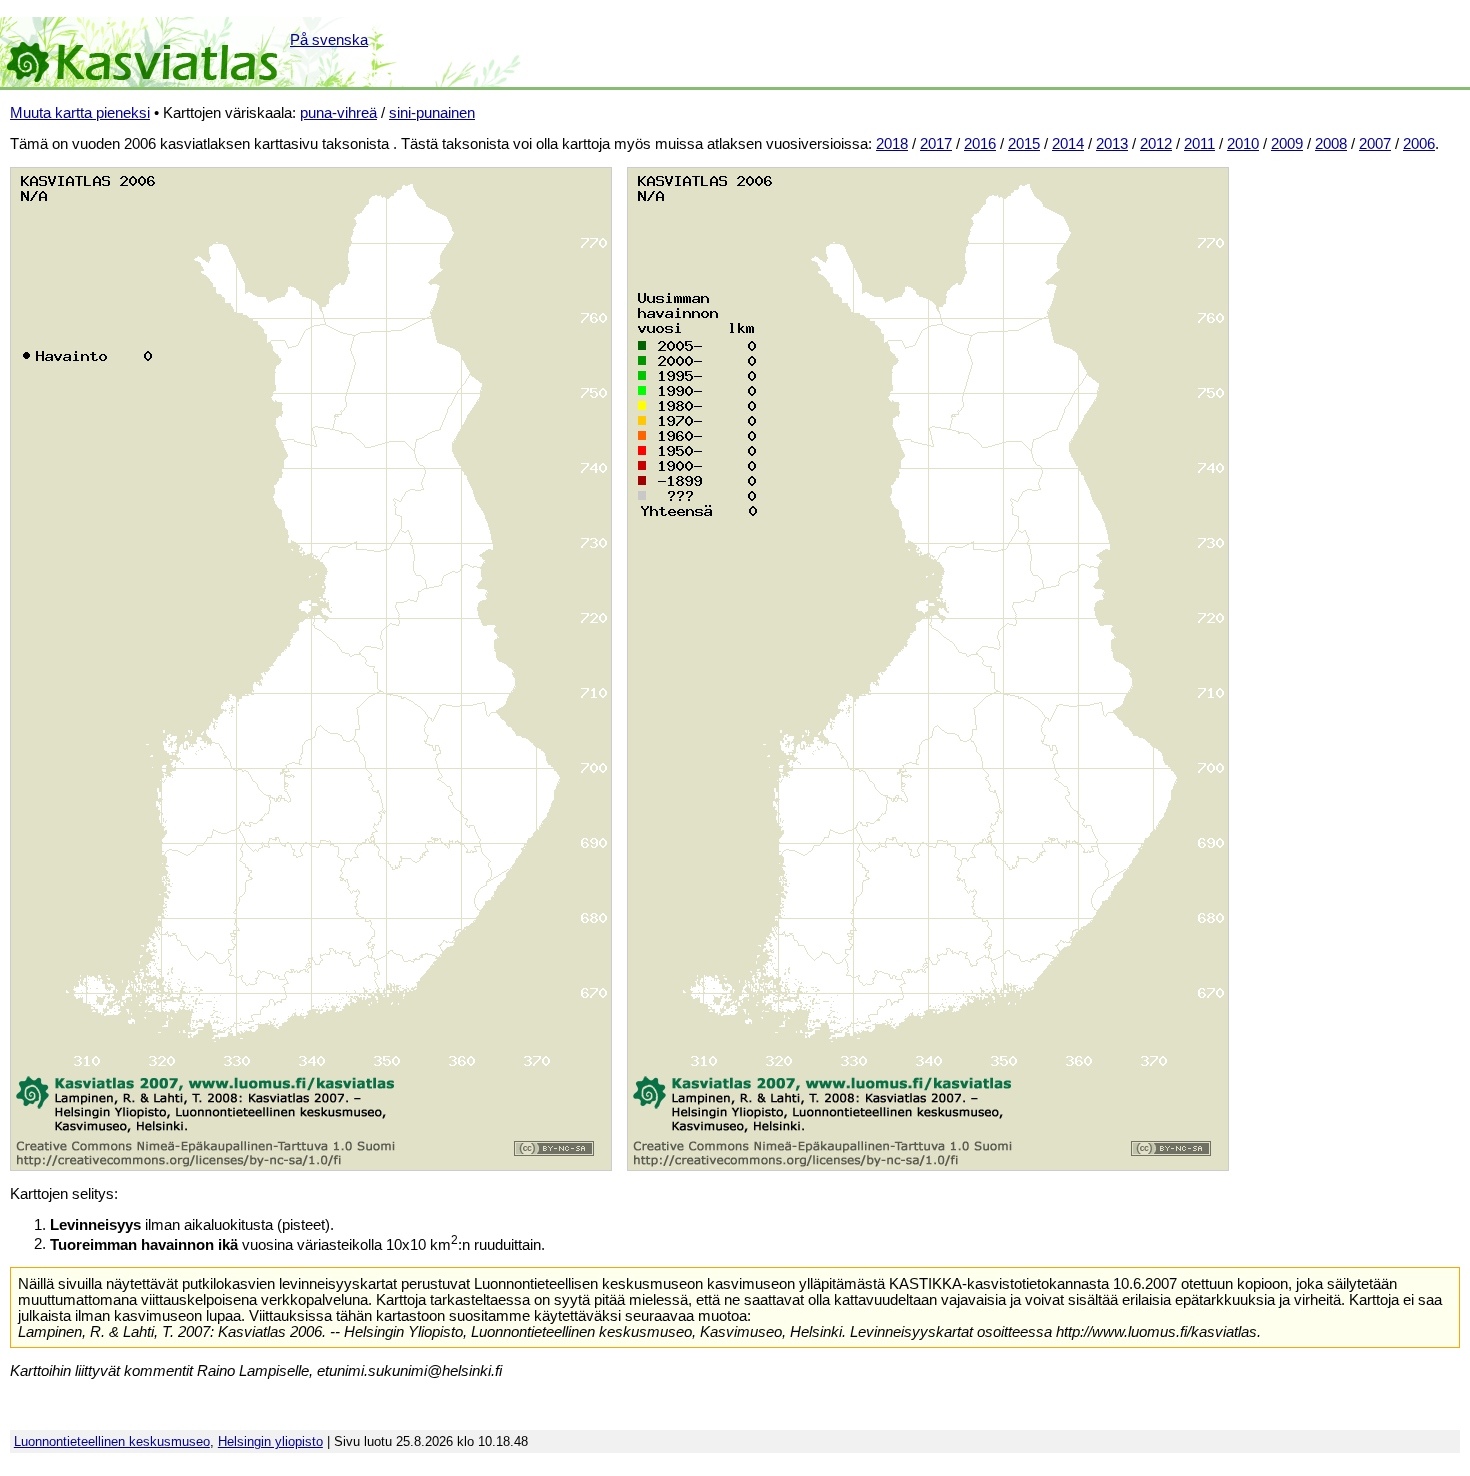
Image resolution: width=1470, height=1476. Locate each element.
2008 (1331, 144)
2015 (1024, 144)
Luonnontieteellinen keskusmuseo (112, 1441)
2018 (892, 144)
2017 (936, 144)
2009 (1287, 144)
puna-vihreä (338, 113)
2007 (1375, 144)
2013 (1112, 144)
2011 (1199, 144)
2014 (1068, 144)
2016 (980, 144)
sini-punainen (432, 113)
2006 (1419, 144)
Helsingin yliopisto (270, 1441)
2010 (1243, 144)
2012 (1156, 144)
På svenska (329, 40)
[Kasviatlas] (143, 52)
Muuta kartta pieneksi (80, 113)
